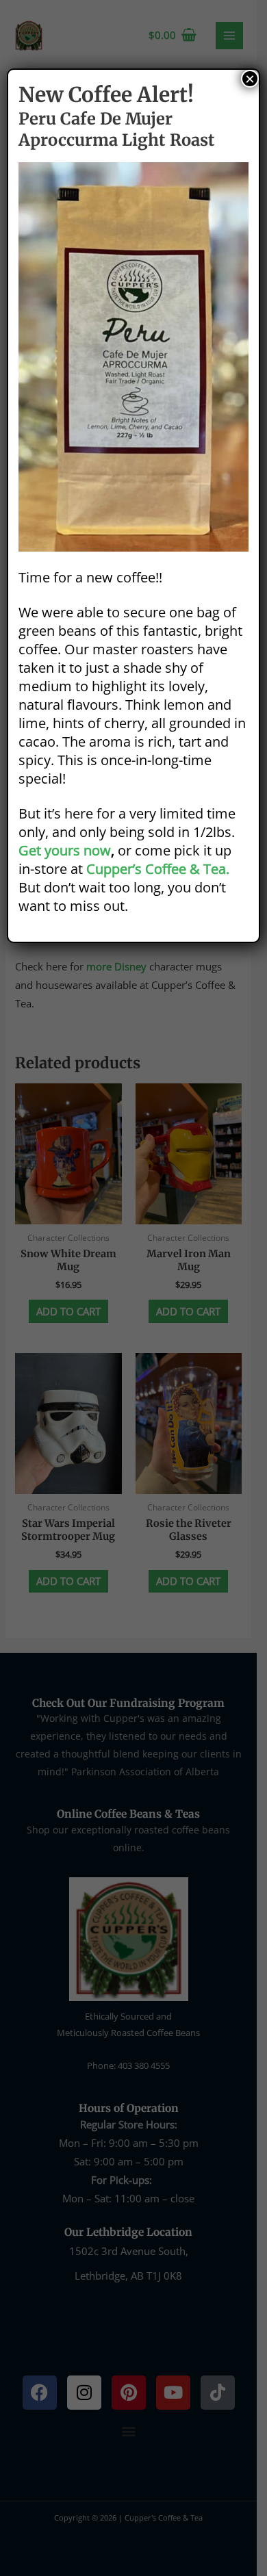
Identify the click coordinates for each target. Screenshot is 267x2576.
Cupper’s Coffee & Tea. (158, 869)
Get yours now (65, 850)
